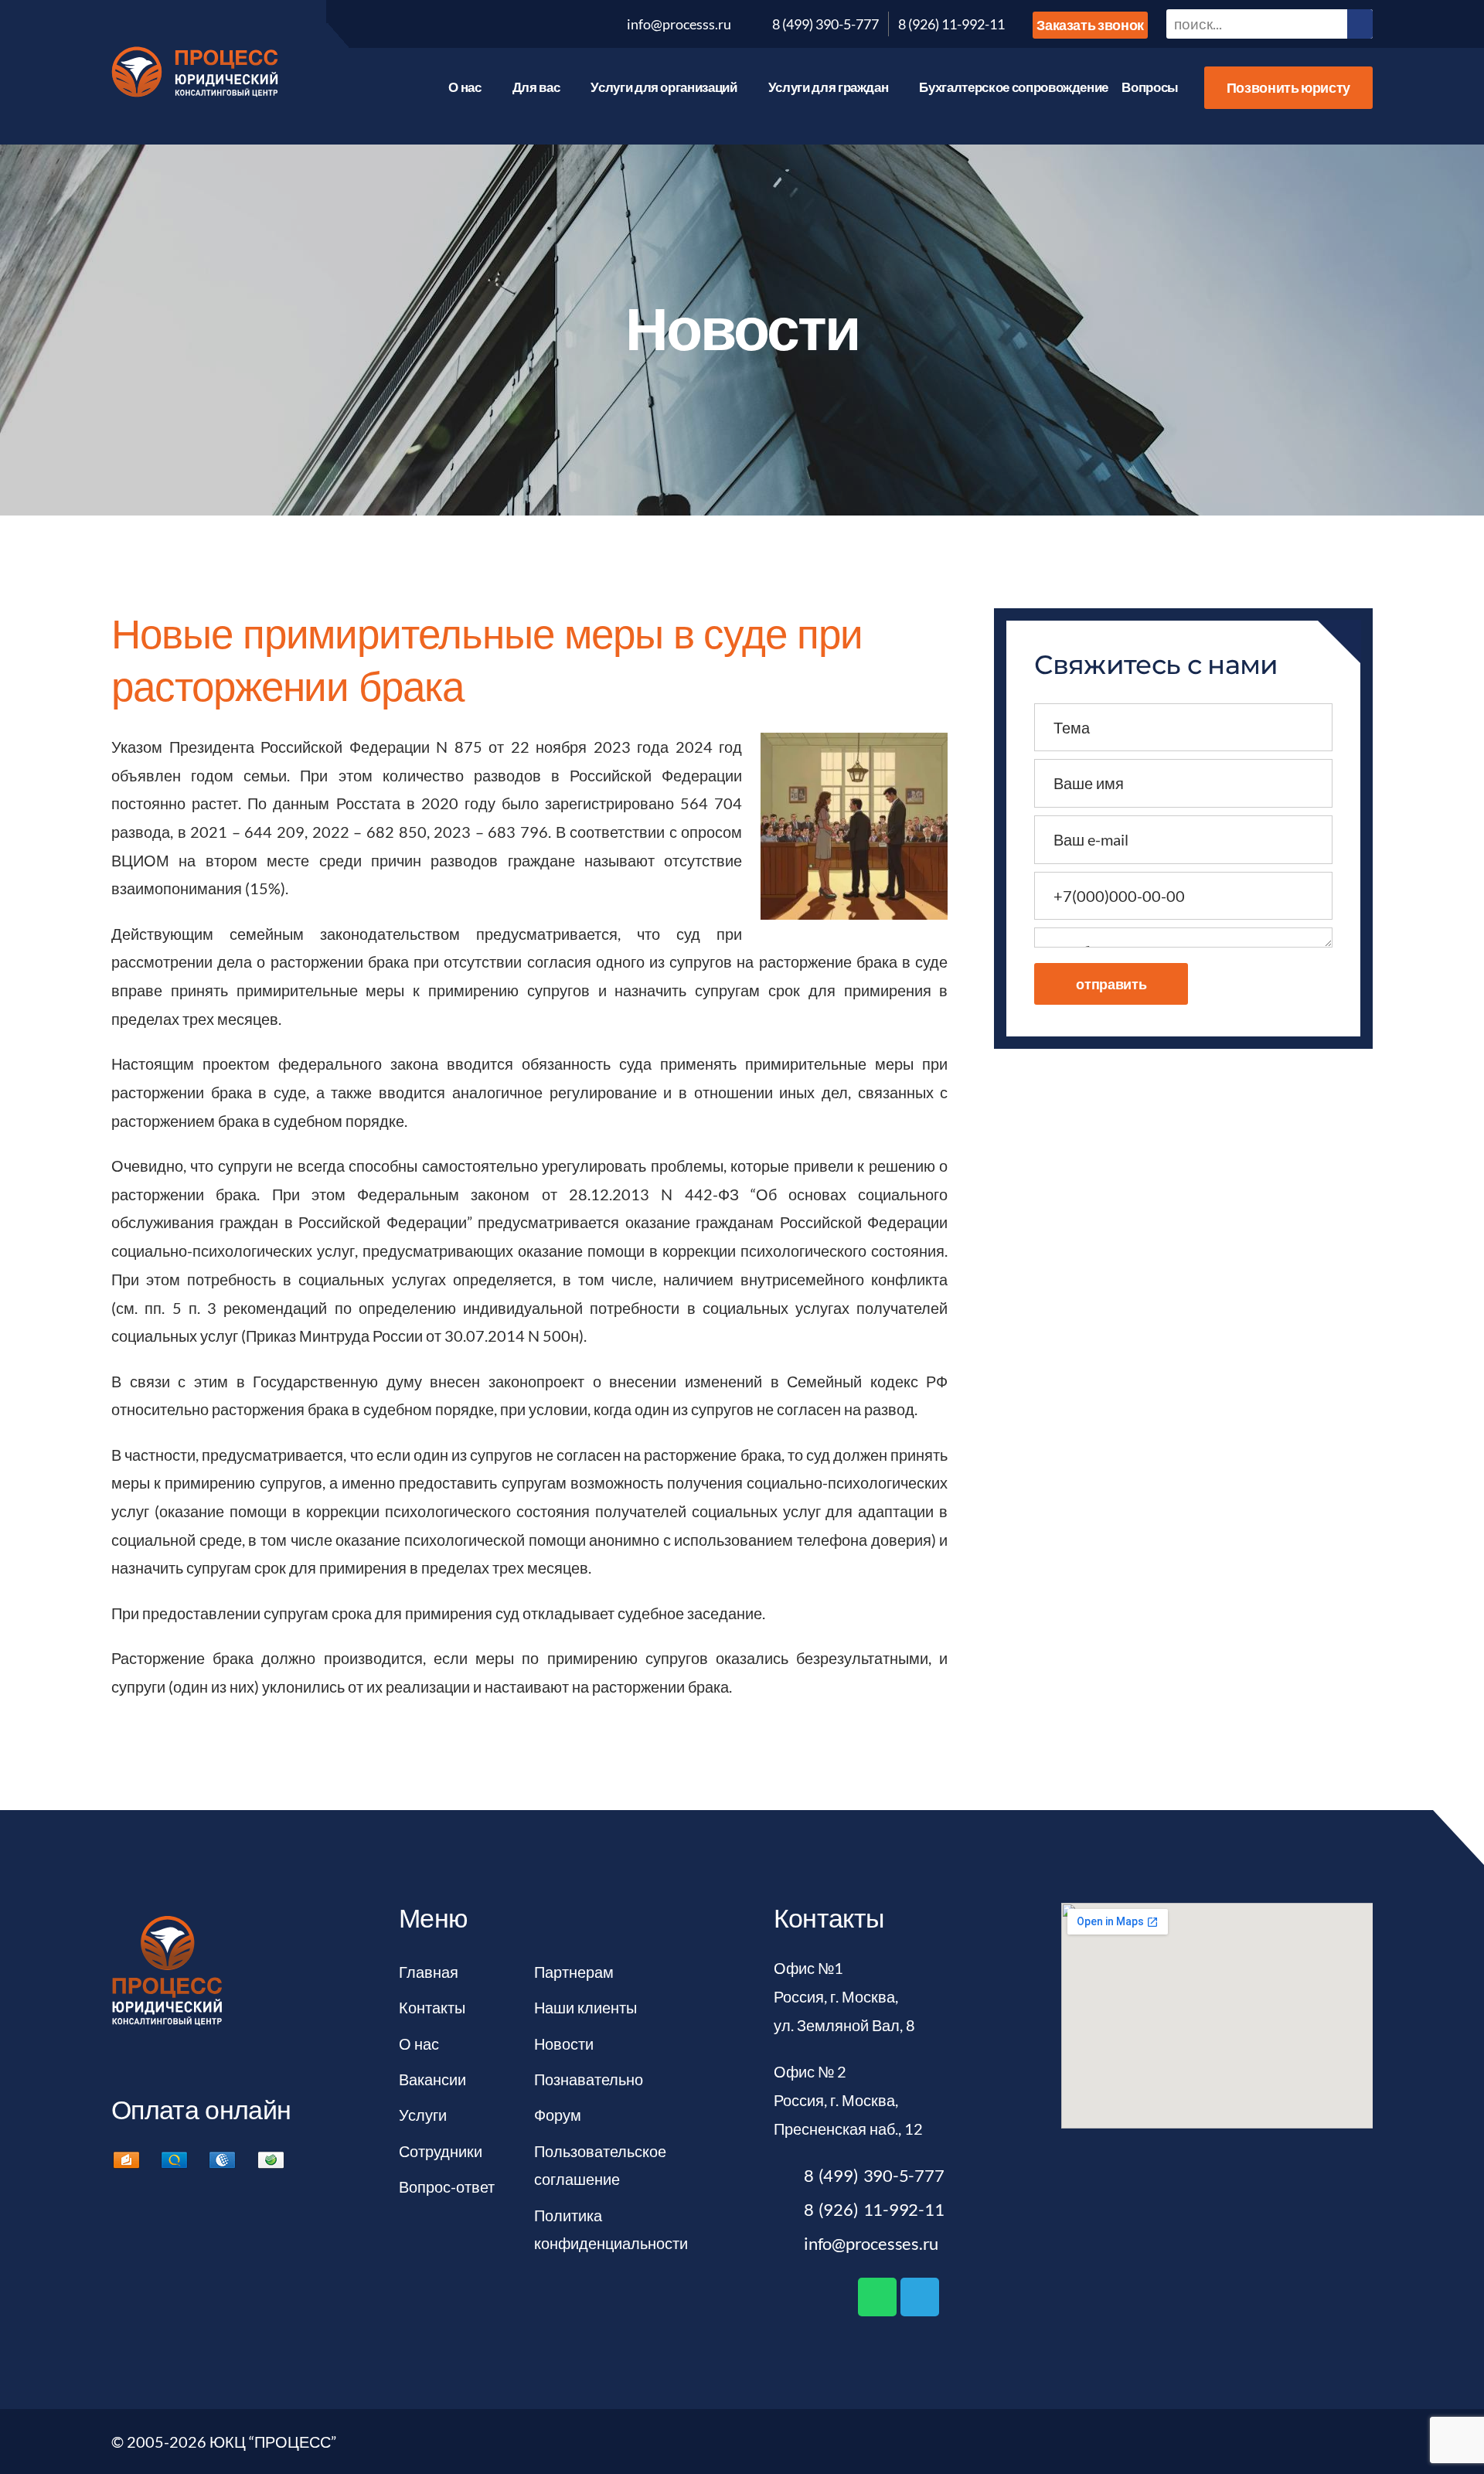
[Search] (1360, 24)
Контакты (432, 2007)
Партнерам (574, 1972)
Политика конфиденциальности (611, 2229)
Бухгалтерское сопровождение (1014, 87)
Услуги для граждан (829, 87)
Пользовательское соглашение (600, 2165)
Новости (564, 2044)
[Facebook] (479, 24)
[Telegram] (920, 2297)
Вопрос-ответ (447, 2186)
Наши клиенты (585, 2007)
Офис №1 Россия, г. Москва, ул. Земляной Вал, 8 (844, 1996)
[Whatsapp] (877, 2297)
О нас (465, 87)
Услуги (423, 2115)
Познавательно (589, 2079)
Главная (429, 1972)
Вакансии (432, 2079)
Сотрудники (441, 2151)
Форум (558, 2115)
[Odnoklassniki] (516, 24)
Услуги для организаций (664, 87)
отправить (1111, 984)
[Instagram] (553, 24)
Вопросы (1150, 87)
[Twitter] (442, 24)
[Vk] (405, 24)
